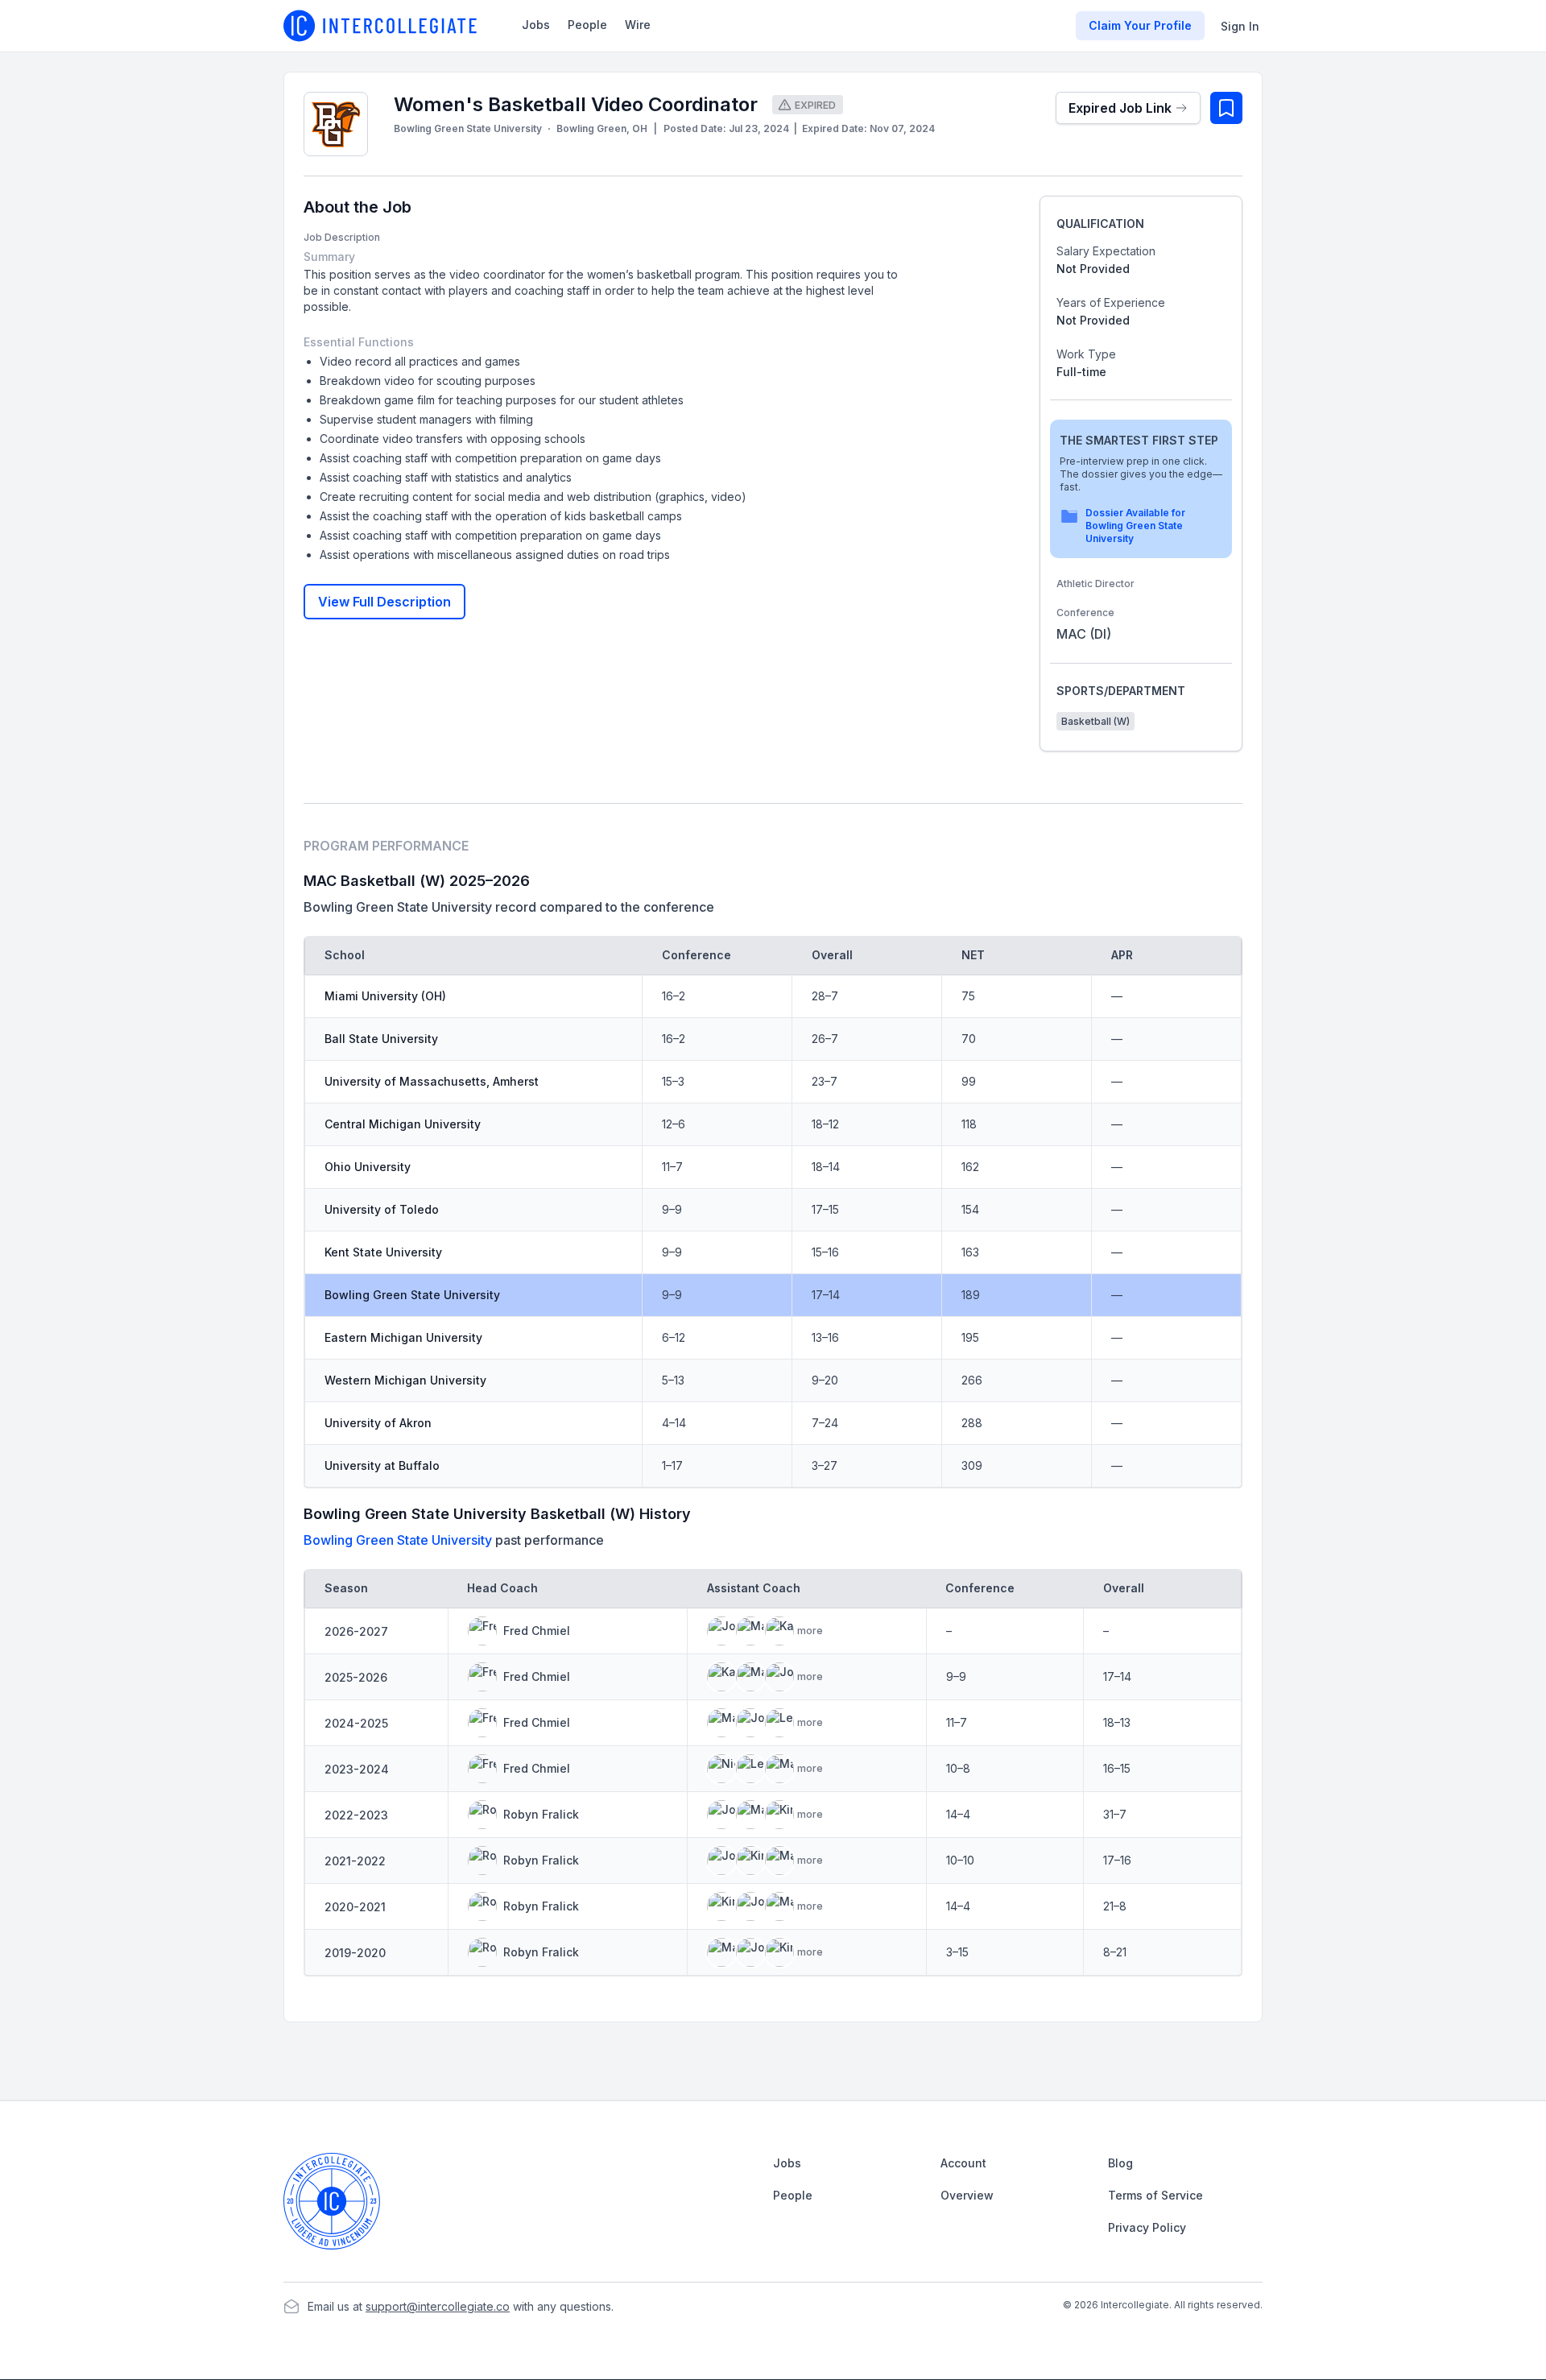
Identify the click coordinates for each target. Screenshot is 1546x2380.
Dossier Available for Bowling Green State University (1135, 526)
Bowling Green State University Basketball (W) (471, 1514)
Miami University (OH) (385, 996)
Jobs (536, 25)
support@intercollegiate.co (438, 2306)
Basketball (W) (1095, 721)
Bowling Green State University (468, 128)
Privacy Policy (1147, 2227)
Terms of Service (1155, 2195)
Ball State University (381, 1039)
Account (963, 2163)
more (810, 1631)
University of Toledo (382, 1209)
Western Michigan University (405, 1380)
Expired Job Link (1120, 108)
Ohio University (368, 1167)
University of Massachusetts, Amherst (432, 1081)
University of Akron (378, 1423)
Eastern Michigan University (403, 1337)
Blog (1120, 2163)
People (587, 25)
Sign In (1240, 26)
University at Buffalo (382, 1465)
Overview (967, 2195)
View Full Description (384, 602)
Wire (638, 25)
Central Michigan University (403, 1124)
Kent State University (383, 1252)
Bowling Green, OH (602, 128)
